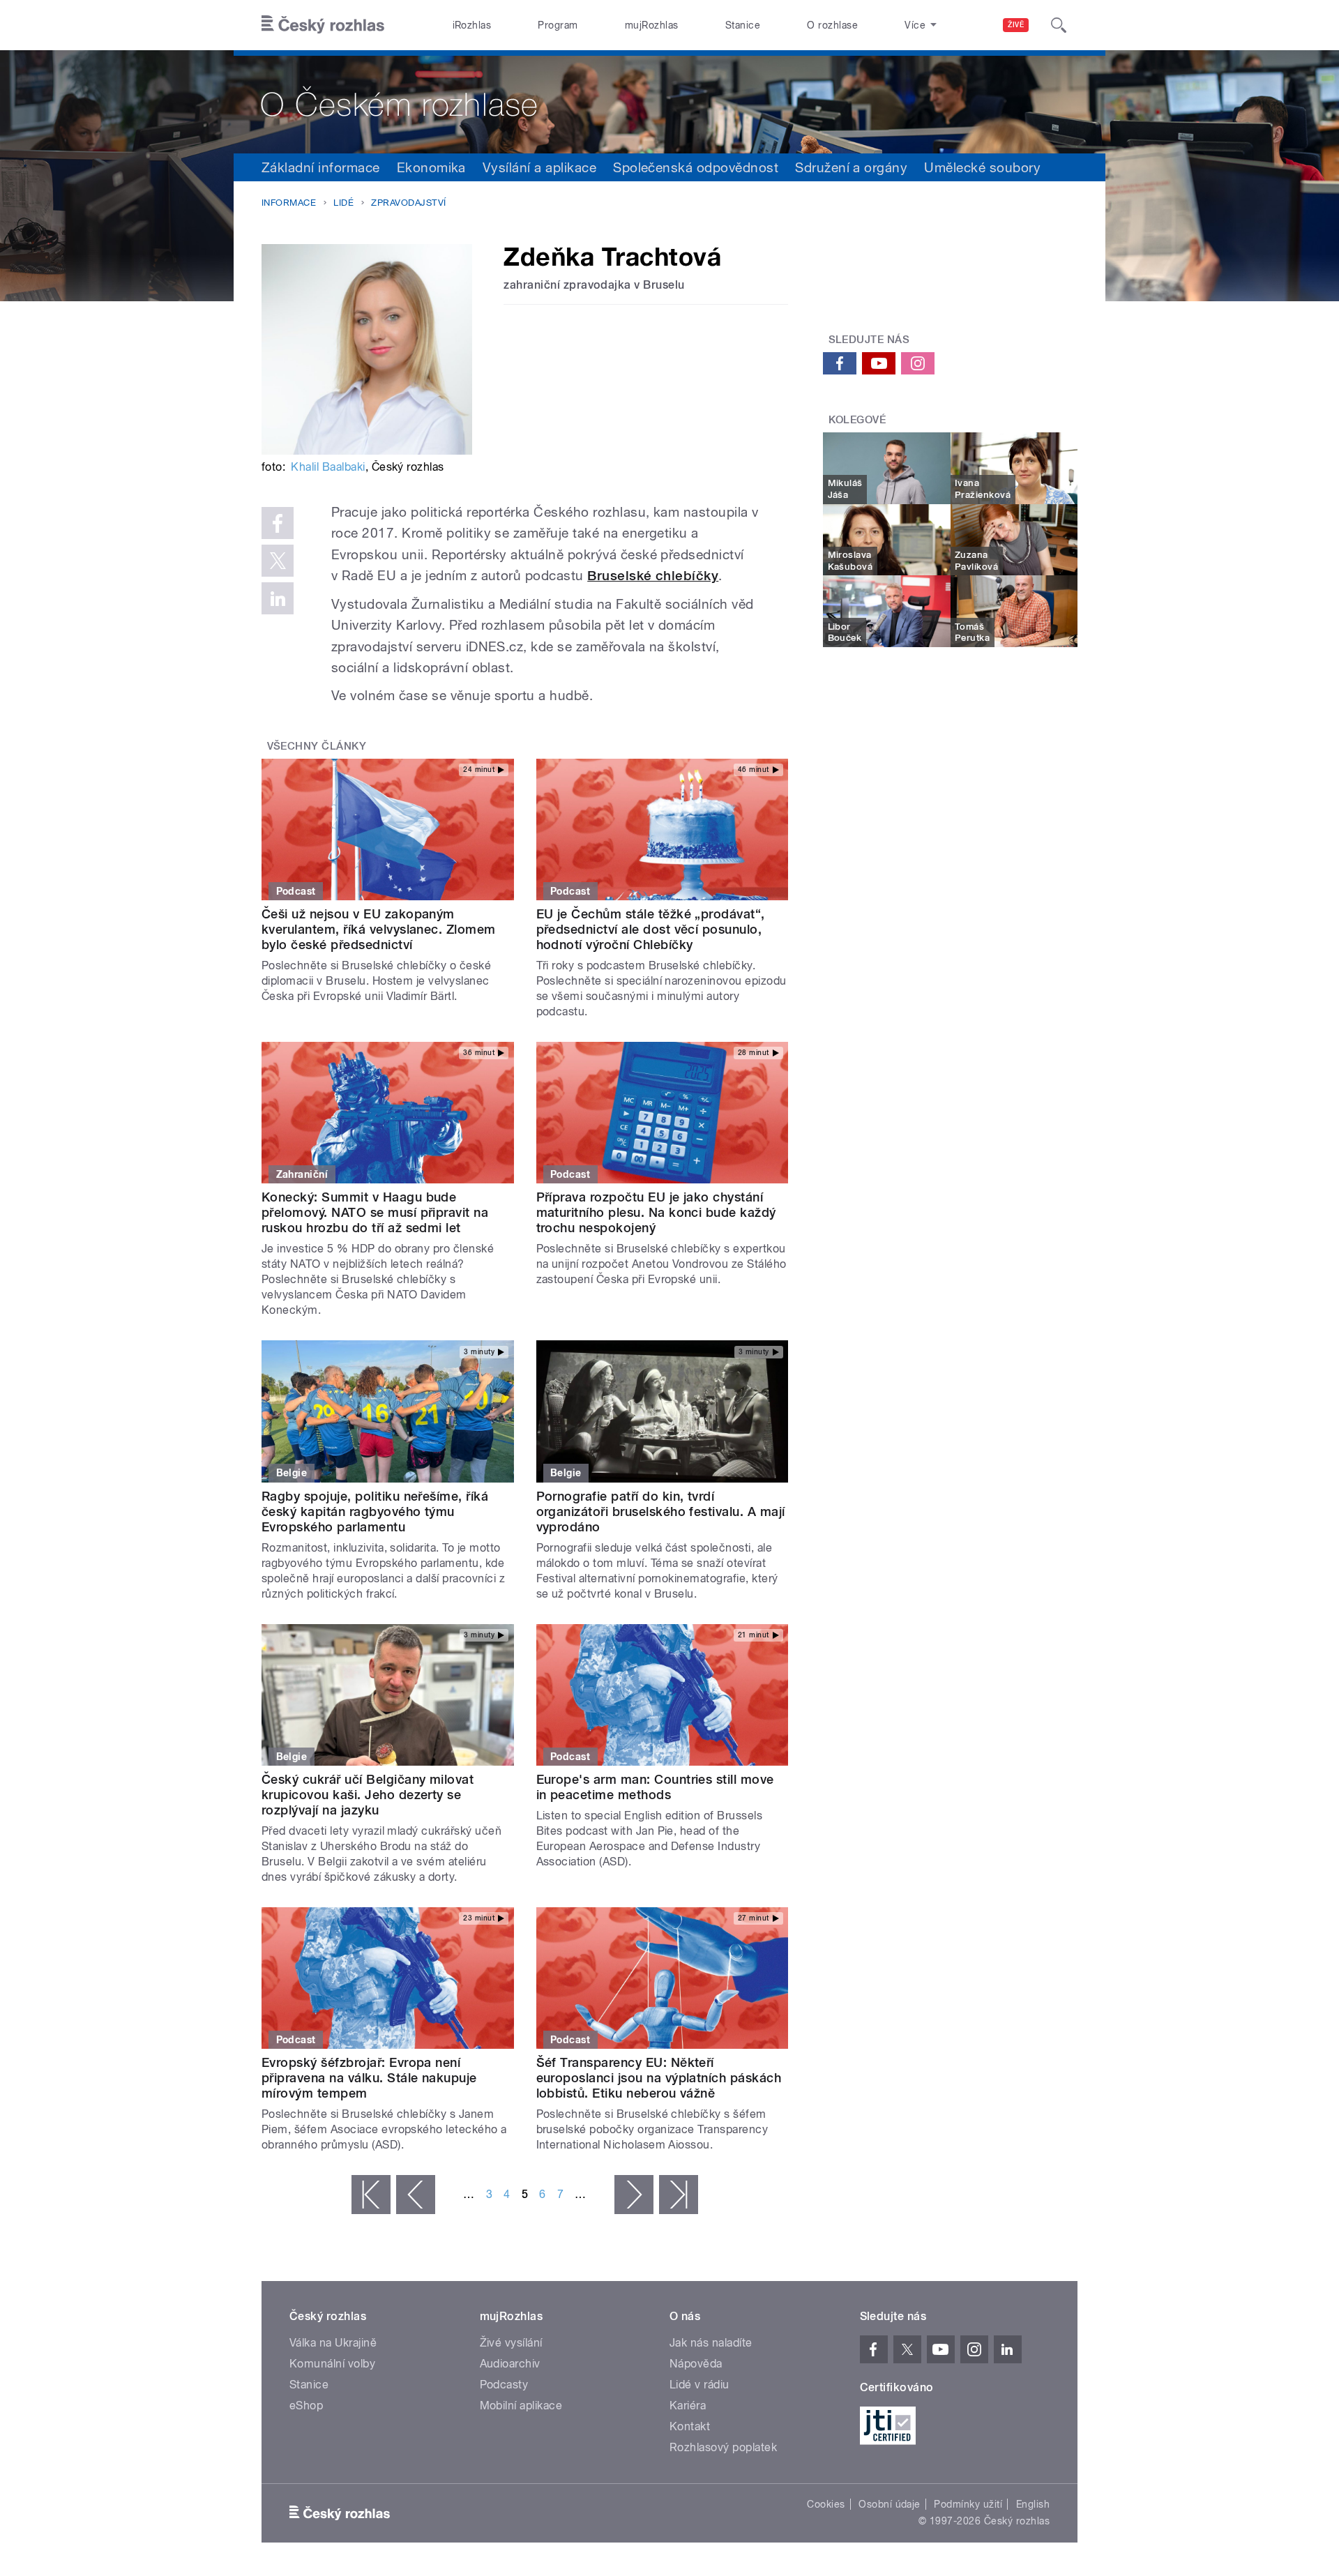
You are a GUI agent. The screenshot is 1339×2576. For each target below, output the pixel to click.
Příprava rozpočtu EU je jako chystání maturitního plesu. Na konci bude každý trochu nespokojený (656, 1212)
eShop (306, 2405)
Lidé (343, 203)
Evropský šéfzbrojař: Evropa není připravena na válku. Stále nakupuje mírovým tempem (369, 2078)
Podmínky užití (968, 2504)
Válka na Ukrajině (333, 2343)
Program (558, 25)
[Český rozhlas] (323, 25)
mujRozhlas (652, 25)
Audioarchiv (510, 2364)
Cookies (826, 2504)
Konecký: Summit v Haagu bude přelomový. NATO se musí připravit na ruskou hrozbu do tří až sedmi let (375, 1212)
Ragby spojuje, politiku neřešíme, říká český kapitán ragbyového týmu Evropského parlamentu (375, 1511)
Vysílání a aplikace (539, 167)
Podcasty (504, 2385)
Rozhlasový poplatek (723, 2447)
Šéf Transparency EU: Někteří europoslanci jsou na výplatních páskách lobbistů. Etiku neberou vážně (659, 2078)
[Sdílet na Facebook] (278, 523)
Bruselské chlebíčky (653, 576)
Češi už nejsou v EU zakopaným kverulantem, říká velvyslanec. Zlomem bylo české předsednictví (379, 929)
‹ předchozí (416, 2195)
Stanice (743, 25)
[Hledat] (1059, 25)
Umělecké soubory (982, 167)
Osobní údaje (890, 2504)
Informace (289, 203)
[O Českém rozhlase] (669, 102)
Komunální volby (332, 2364)
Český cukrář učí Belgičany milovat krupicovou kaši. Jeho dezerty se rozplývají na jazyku (368, 1795)
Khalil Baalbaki (328, 467)
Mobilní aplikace (521, 2405)
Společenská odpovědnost (696, 167)
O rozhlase (832, 25)
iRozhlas (472, 25)
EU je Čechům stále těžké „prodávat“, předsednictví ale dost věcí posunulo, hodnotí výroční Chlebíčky (651, 929)
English (1033, 2504)
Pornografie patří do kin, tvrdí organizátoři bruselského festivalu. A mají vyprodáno (661, 1511)
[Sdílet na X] (278, 561)
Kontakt (690, 2426)
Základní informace (321, 167)
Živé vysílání (511, 2343)
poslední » (679, 2195)
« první (371, 2195)
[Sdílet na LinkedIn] (278, 598)
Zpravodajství (408, 203)
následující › (634, 2195)
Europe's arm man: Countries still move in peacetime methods (655, 1787)
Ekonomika (431, 167)
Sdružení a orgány (851, 167)
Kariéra (688, 2405)
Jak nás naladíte (711, 2343)
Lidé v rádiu (699, 2385)
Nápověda (696, 2364)
